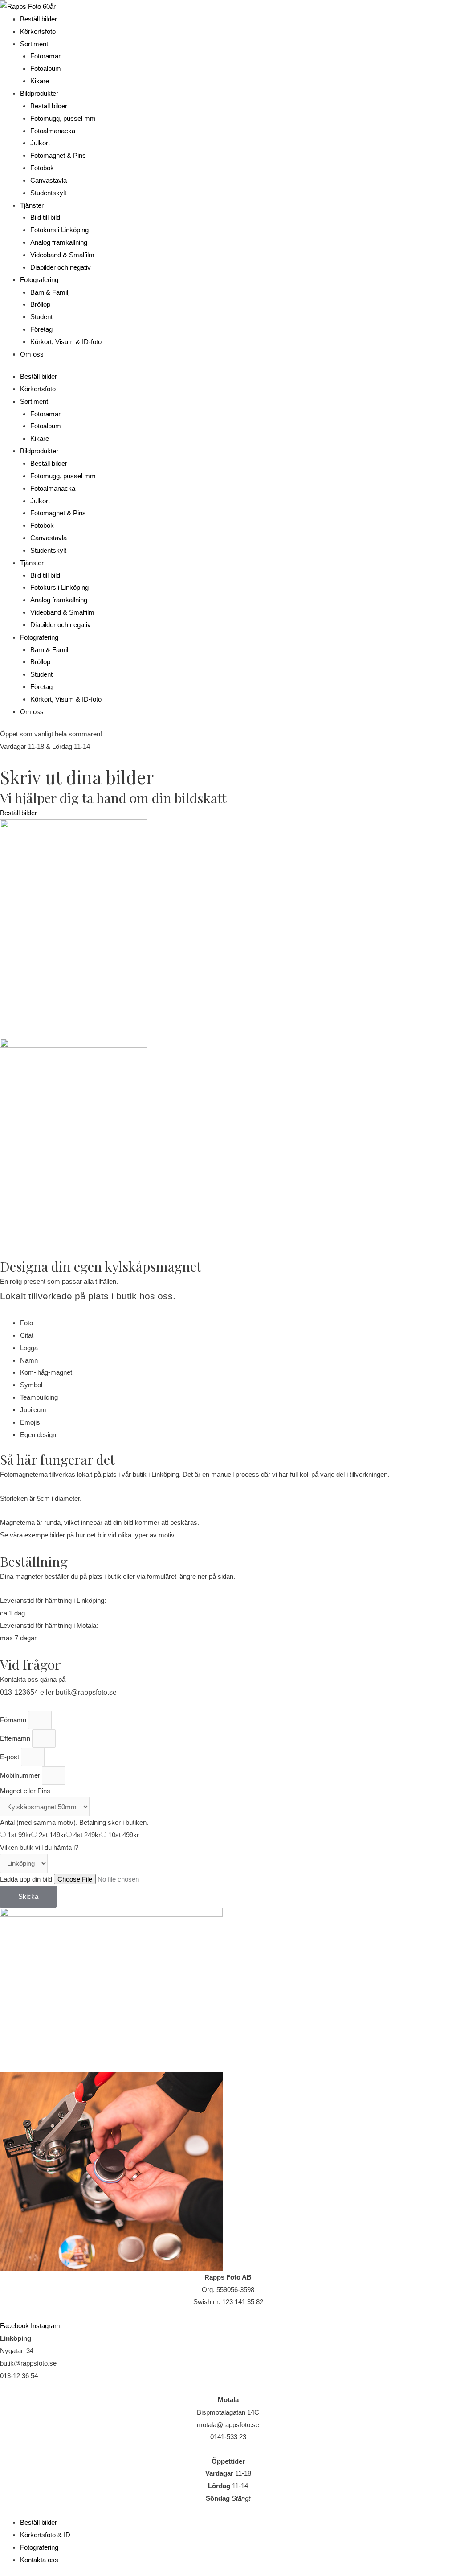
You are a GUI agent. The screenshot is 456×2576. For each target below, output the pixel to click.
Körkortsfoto (38, 31)
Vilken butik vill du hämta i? (39, 1847)
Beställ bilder (39, 19)
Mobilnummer (21, 1775)
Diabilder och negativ (61, 267)
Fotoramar (45, 56)
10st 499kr (124, 1835)
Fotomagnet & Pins (58, 155)
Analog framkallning (59, 242)
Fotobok (42, 168)
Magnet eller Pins (25, 1791)
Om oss (32, 354)
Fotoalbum (46, 68)
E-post (10, 1757)
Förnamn (14, 1720)
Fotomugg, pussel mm (63, 118)
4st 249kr (87, 1835)
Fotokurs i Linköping (59, 230)
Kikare (40, 81)
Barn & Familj (50, 292)
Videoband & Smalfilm (62, 255)
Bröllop (40, 304)
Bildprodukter (39, 93)
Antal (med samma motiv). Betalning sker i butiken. (74, 1822)
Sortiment (34, 44)
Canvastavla (49, 180)
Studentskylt (48, 193)
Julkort (40, 143)
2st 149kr (52, 1835)
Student (41, 317)
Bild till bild (45, 217)
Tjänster (32, 205)
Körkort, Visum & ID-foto (66, 342)
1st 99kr (19, 1835)
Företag (41, 329)
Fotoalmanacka (53, 131)
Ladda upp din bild (27, 1879)
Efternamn (16, 1738)
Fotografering (39, 280)
